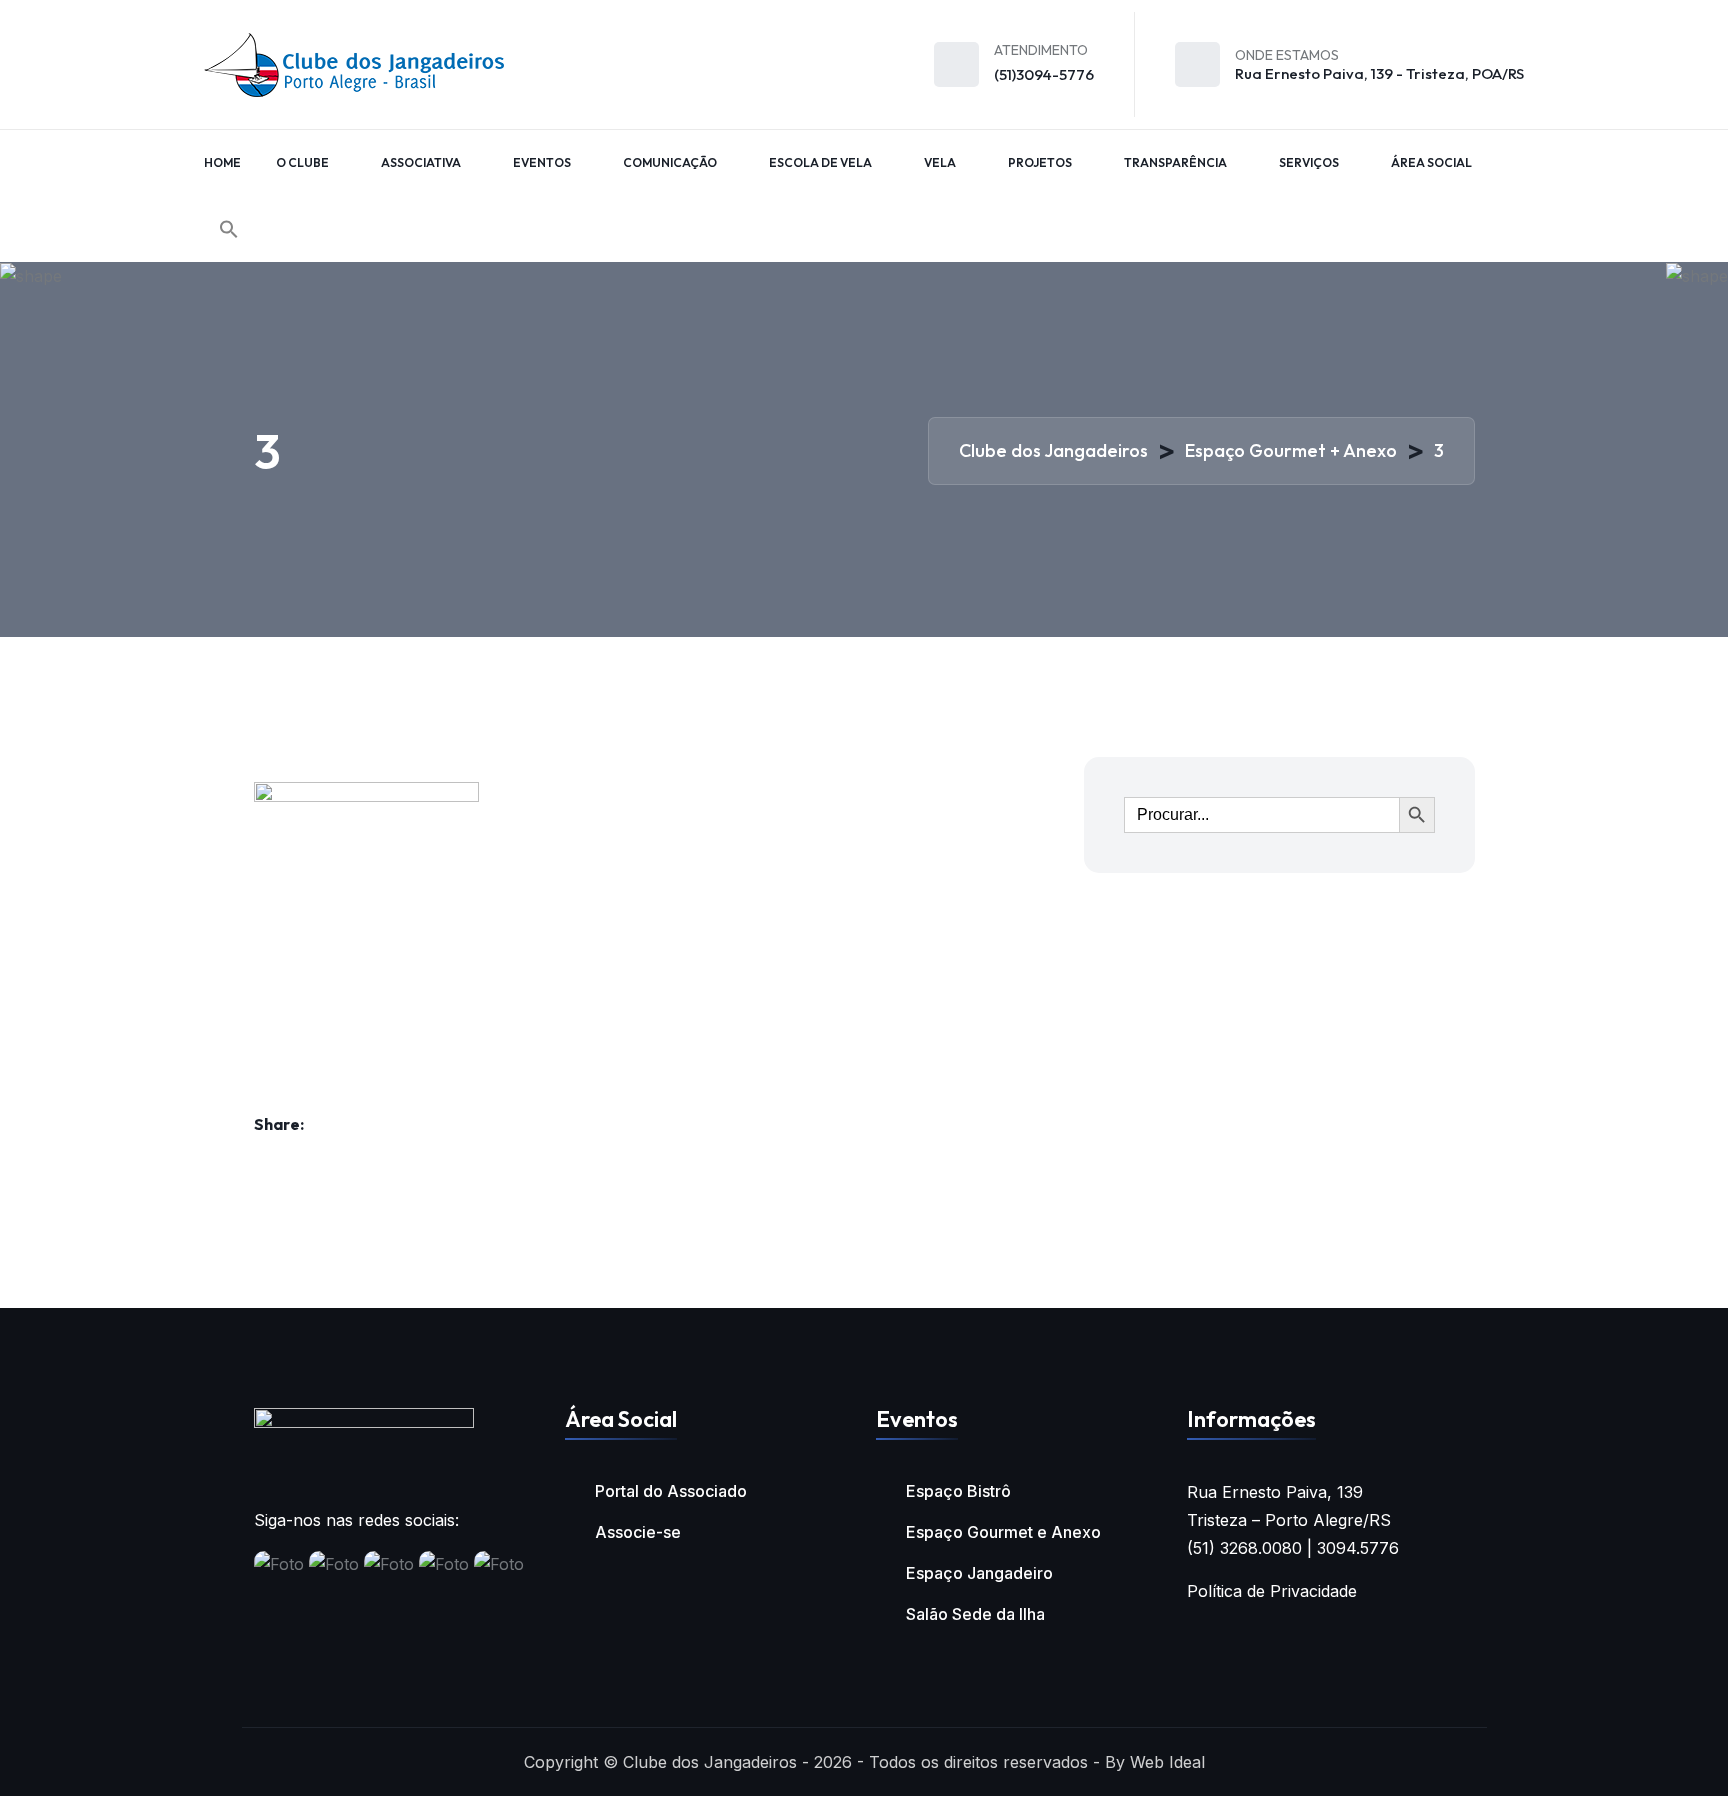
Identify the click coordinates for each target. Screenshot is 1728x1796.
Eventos (542, 162)
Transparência (1175, 162)
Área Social (1431, 162)
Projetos (1040, 162)
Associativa (421, 162)
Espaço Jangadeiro (979, 1573)
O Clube (302, 162)
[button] (229, 229)
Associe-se (638, 1532)
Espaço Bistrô (958, 1491)
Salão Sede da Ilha (975, 1614)
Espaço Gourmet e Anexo (1003, 1532)
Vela (940, 162)
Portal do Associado (671, 1491)
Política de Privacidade (1272, 1591)
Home (222, 162)
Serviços (1309, 162)
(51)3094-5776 (1044, 74)
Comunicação (670, 162)
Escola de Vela (820, 162)
